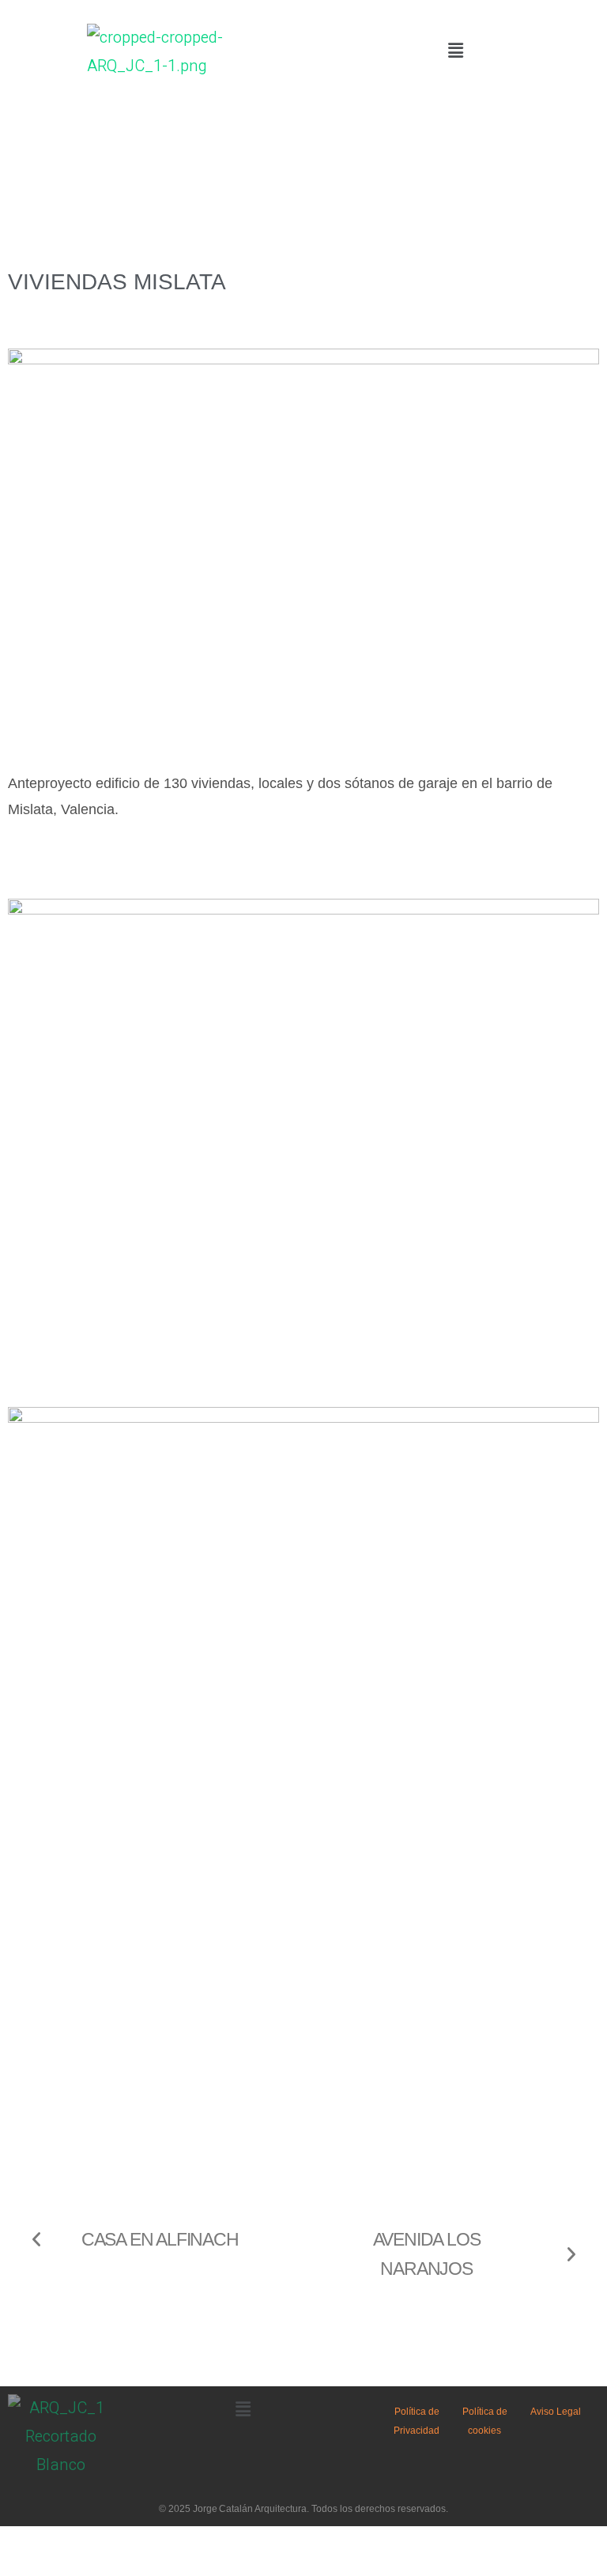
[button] (455, 51)
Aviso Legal (556, 2412)
